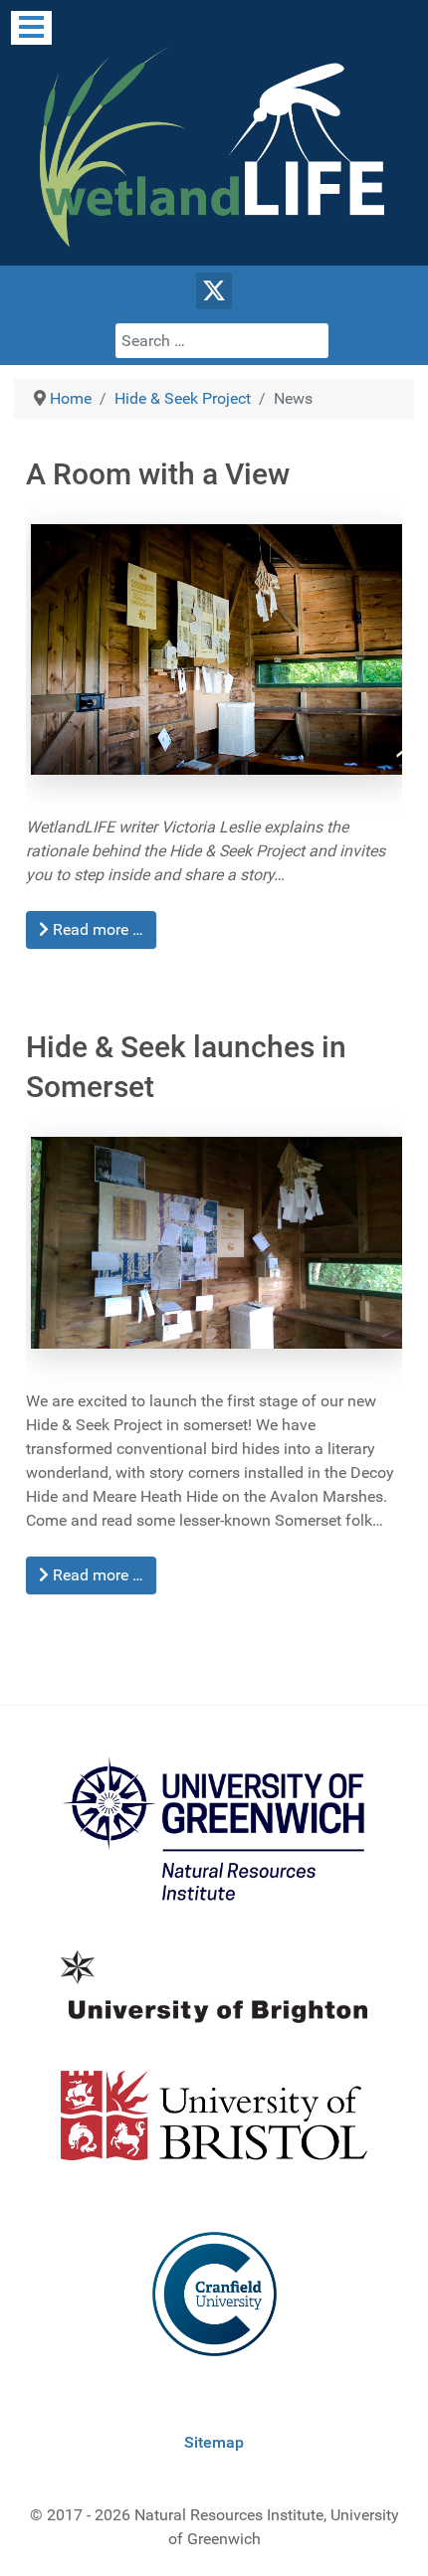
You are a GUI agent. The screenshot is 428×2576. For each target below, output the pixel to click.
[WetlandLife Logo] (214, 147)
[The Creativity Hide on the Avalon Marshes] (214, 1239)
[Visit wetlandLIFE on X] (214, 291)
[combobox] (222, 341)
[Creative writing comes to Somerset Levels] (214, 645)
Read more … (96, 929)
